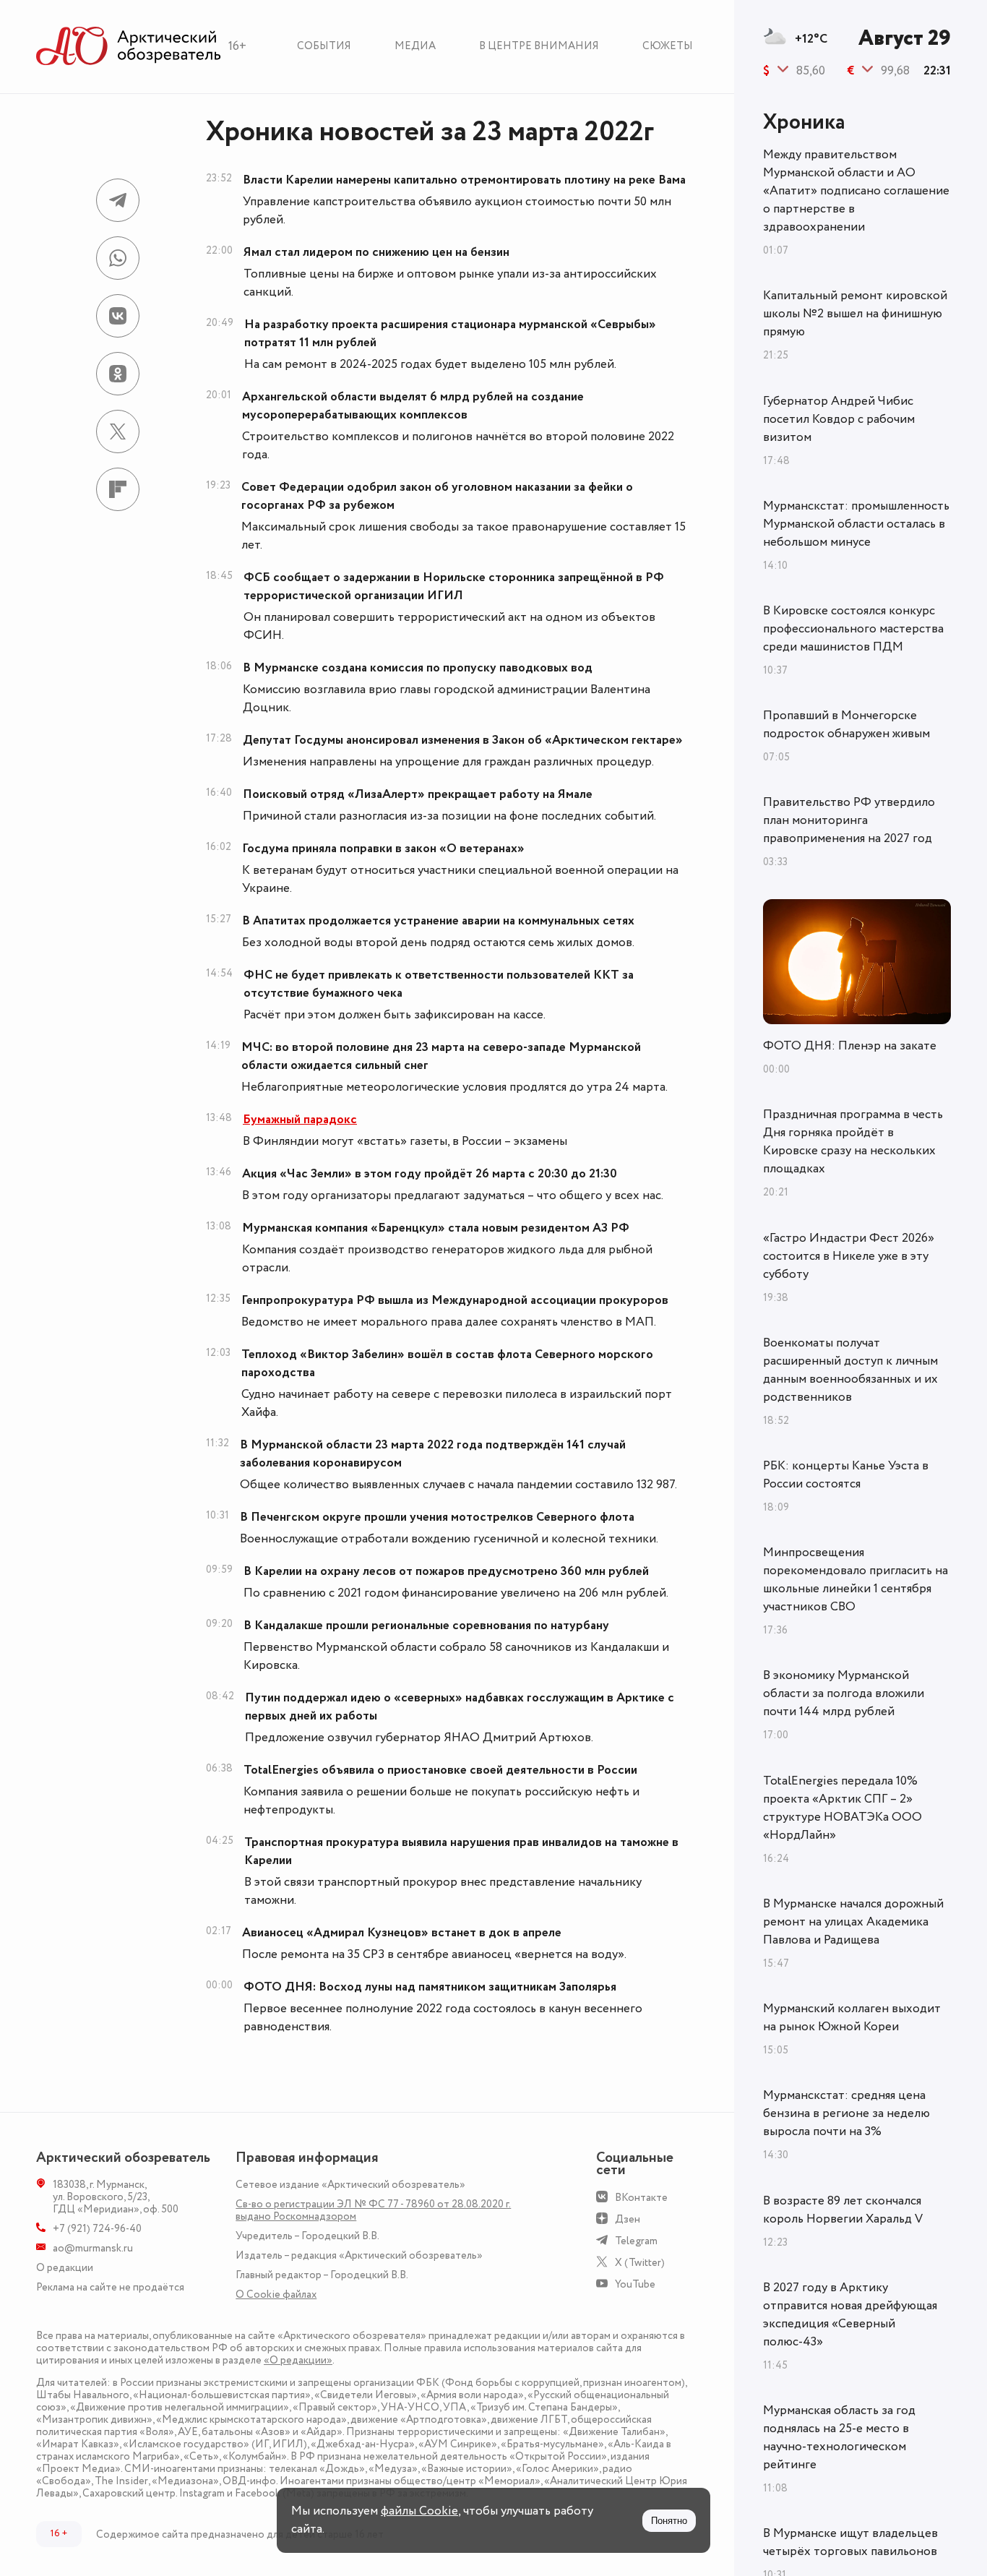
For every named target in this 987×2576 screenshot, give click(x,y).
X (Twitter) (640, 2263)
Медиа (415, 46)
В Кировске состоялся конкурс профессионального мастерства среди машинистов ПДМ (853, 629)
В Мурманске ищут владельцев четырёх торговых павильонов (850, 2542)
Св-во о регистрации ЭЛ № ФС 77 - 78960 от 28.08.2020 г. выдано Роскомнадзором (373, 2210)
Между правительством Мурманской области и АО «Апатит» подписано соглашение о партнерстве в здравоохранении (856, 191)
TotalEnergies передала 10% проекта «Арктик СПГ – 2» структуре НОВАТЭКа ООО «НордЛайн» (842, 1808)
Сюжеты (668, 46)
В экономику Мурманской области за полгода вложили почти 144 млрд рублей (844, 1693)
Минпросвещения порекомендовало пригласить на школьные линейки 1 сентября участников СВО (855, 1580)
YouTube (635, 2284)
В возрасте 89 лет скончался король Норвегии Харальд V (843, 2210)
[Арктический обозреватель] (129, 47)
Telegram (636, 2241)
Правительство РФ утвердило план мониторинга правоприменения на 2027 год (849, 820)
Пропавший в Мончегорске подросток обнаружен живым (846, 725)
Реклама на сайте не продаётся (110, 2287)
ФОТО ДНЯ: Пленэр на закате (850, 1046)
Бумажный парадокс (300, 1120)
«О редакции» (298, 2360)
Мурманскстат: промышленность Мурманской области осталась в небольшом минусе (856, 524)
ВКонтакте (641, 2198)
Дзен (628, 2219)
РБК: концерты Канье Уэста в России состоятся (846, 1475)
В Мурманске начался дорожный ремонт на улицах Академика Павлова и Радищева (853, 1922)
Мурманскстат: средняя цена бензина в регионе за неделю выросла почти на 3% (846, 2113)
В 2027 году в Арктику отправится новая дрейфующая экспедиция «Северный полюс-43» (850, 2315)
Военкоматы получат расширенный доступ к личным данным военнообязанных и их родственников (850, 1370)
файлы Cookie (419, 2511)
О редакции (65, 2268)
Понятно (669, 2521)
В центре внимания (539, 46)
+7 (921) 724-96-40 (97, 2229)
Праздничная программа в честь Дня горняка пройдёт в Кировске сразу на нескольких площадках (853, 1142)
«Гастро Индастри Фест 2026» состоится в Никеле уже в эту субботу (849, 1256)
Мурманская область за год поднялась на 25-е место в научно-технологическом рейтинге (839, 2438)
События (324, 46)
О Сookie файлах (276, 2294)
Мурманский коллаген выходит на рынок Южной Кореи (852, 2018)
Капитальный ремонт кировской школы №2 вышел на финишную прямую (855, 314)
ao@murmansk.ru (93, 2248)
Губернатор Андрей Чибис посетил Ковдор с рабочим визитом (839, 419)
